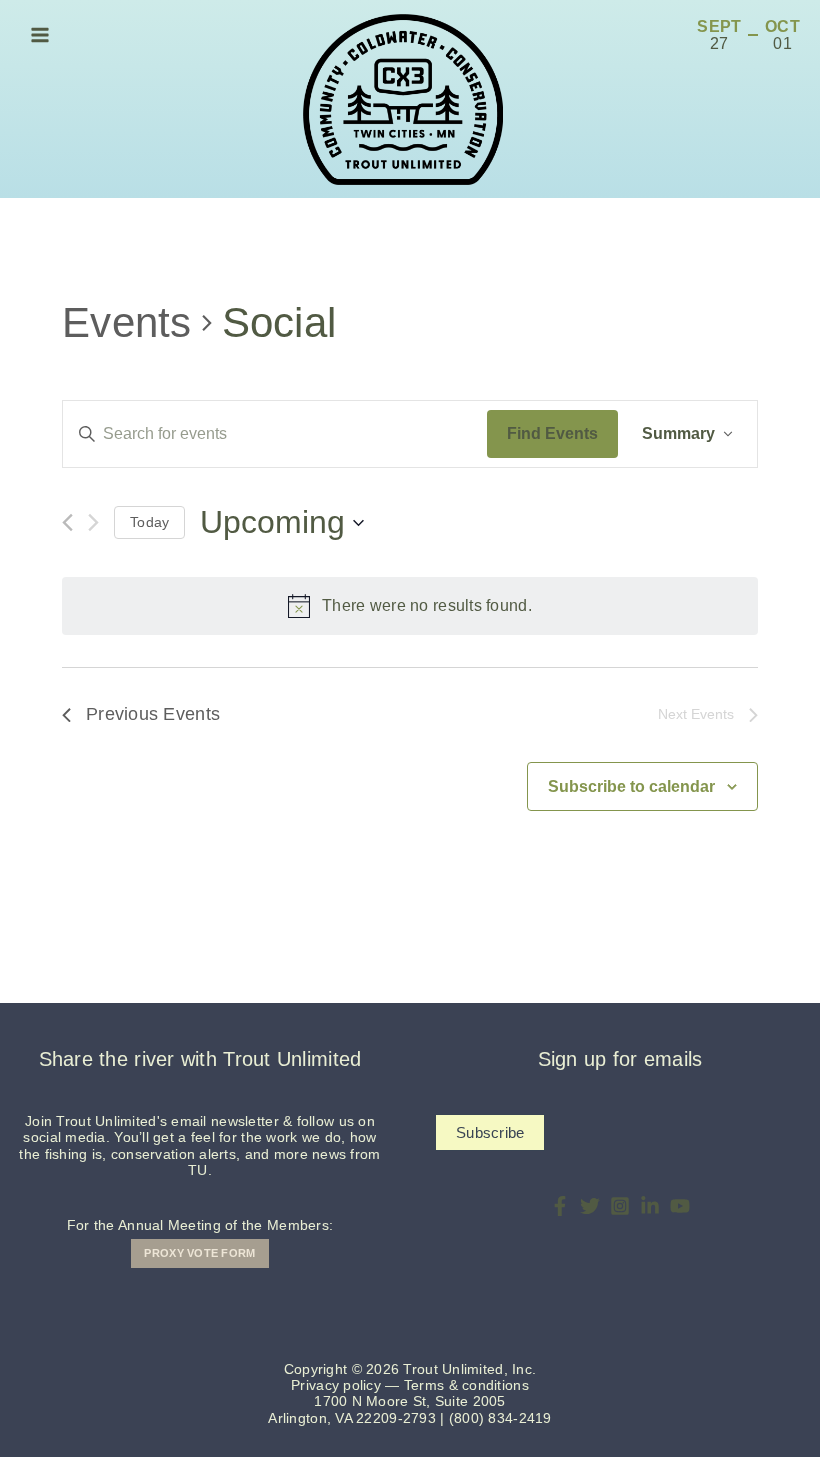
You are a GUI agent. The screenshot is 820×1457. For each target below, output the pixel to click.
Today (149, 522)
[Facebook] (560, 1206)
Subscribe (490, 1132)
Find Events (552, 433)
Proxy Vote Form (199, 1253)
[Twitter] (590, 1206)
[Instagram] (620, 1206)
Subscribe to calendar (631, 786)
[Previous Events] (67, 522)
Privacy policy (336, 1385)
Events (127, 322)
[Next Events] (93, 522)
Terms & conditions (466, 1385)
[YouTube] (680, 1206)
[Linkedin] (650, 1206)
